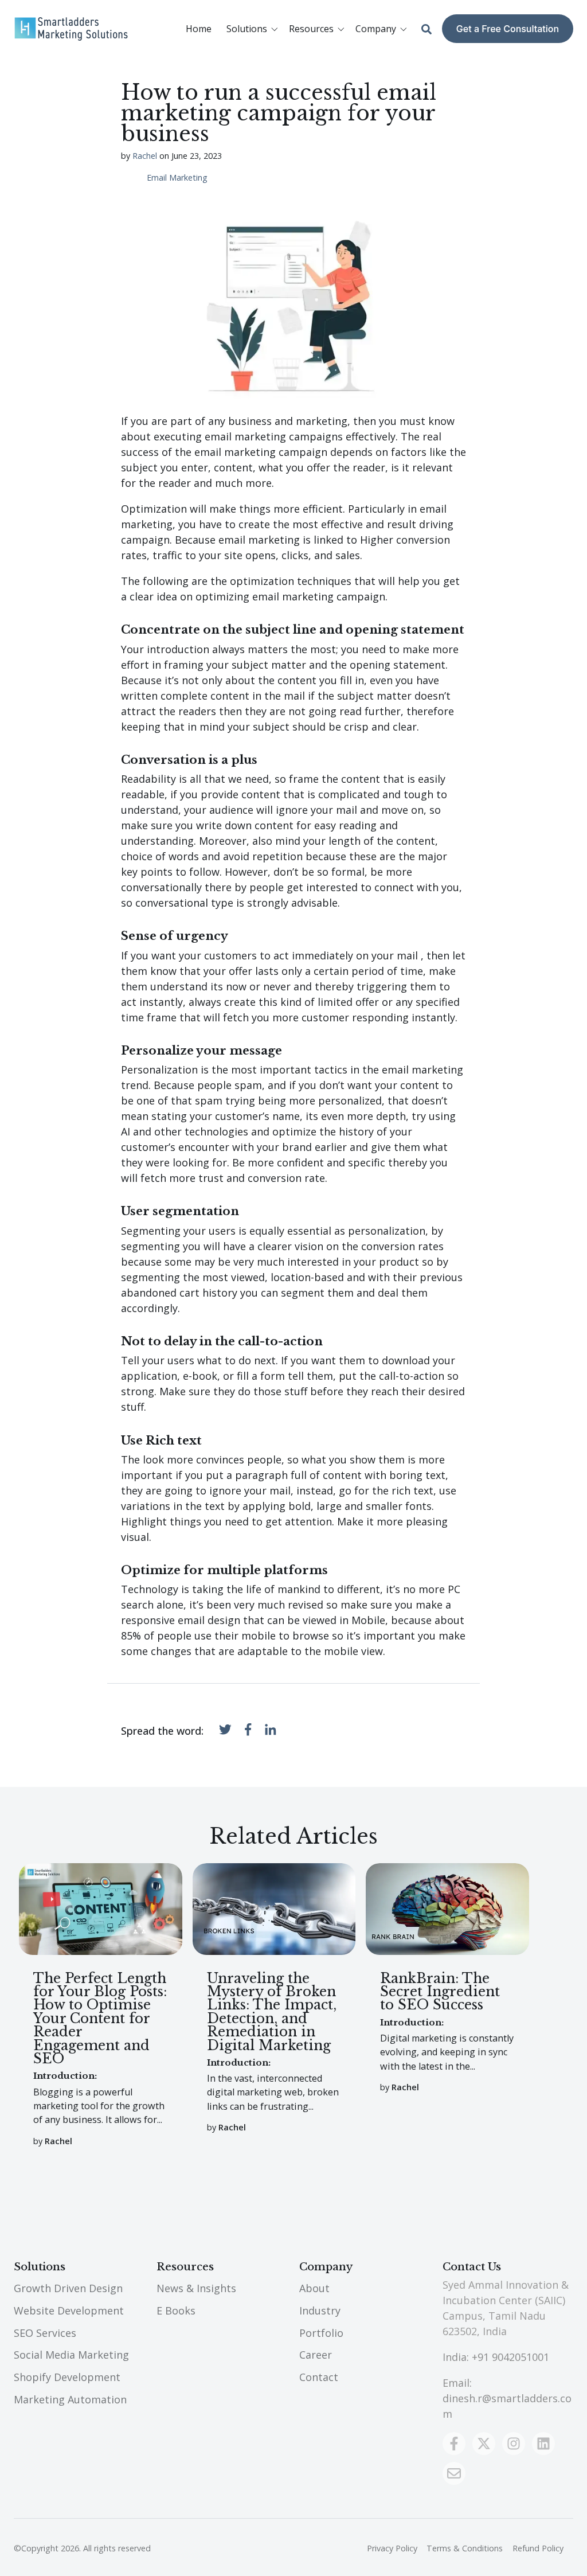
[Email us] (454, 2473)
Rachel (145, 156)
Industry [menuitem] (320, 2310)
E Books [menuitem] (176, 2310)
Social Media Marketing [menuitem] (71, 2355)
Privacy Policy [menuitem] (392, 2548)
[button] (254, 29)
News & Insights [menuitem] (196, 2288)
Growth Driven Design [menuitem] (68, 2288)
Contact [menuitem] (319, 2377)
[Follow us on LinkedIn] (543, 2444)
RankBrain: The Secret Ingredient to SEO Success (440, 1992)
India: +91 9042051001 (496, 2357)
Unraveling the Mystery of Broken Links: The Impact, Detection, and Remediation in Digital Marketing (272, 2012)
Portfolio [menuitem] (321, 2333)
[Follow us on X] (484, 2444)
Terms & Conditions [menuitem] (465, 2548)
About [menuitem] (314, 2288)
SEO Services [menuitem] (45, 2333)
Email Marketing (177, 178)
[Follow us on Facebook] (454, 2444)
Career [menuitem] (316, 2355)
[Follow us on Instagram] (514, 2444)
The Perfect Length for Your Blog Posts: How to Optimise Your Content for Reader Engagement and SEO (100, 2018)
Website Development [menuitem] (69, 2310)
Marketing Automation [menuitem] (70, 2399)
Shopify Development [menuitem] (67, 2377)
